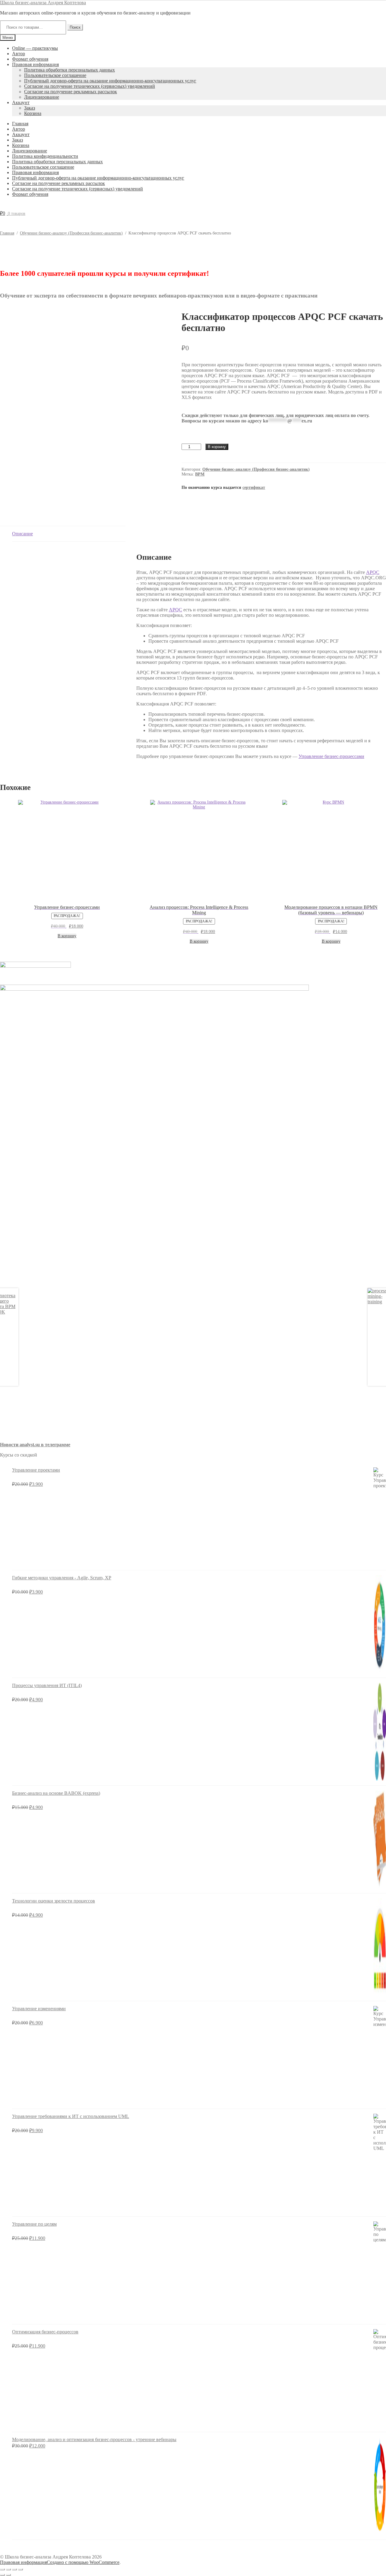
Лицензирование (42, 97)
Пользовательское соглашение (55, 75)
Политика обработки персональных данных (70, 70)
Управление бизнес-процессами (331, 756)
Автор (19, 54)
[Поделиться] (14, 2569)
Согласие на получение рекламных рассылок (71, 92)
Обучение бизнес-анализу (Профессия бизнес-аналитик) (71, 233)
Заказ (30, 108)
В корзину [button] (67, 936)
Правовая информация (35, 64)
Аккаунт (21, 102)
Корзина (33, 113)
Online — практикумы (35, 48)
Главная (20, 124)
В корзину (217, 447)
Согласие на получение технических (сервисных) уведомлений (90, 86)
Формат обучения (30, 59)
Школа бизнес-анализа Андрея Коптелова (43, 3)
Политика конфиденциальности (45, 156)
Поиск (75, 27)
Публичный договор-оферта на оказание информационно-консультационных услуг (110, 81)
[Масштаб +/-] (2, 2569)
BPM (200, 474)
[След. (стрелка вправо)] (8, 2575)
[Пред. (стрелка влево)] (2, 2575)
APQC (373, 572)
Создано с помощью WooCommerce (83, 2562)
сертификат (254, 487)
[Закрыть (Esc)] (21, 2569)
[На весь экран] (8, 2569)
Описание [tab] (22, 534)
